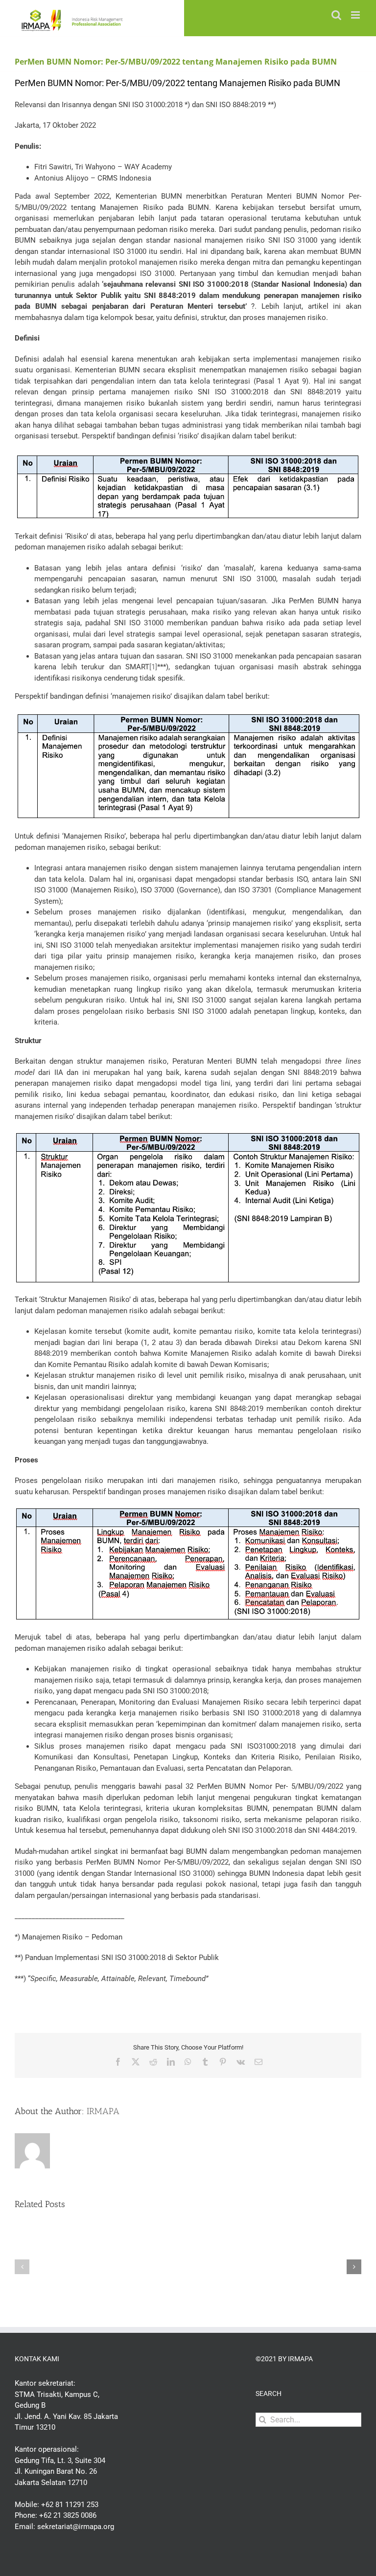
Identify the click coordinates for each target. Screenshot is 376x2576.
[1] (153, 667)
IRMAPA (103, 2111)
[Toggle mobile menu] (356, 15)
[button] (22, 2267)
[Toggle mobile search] (336, 15)
